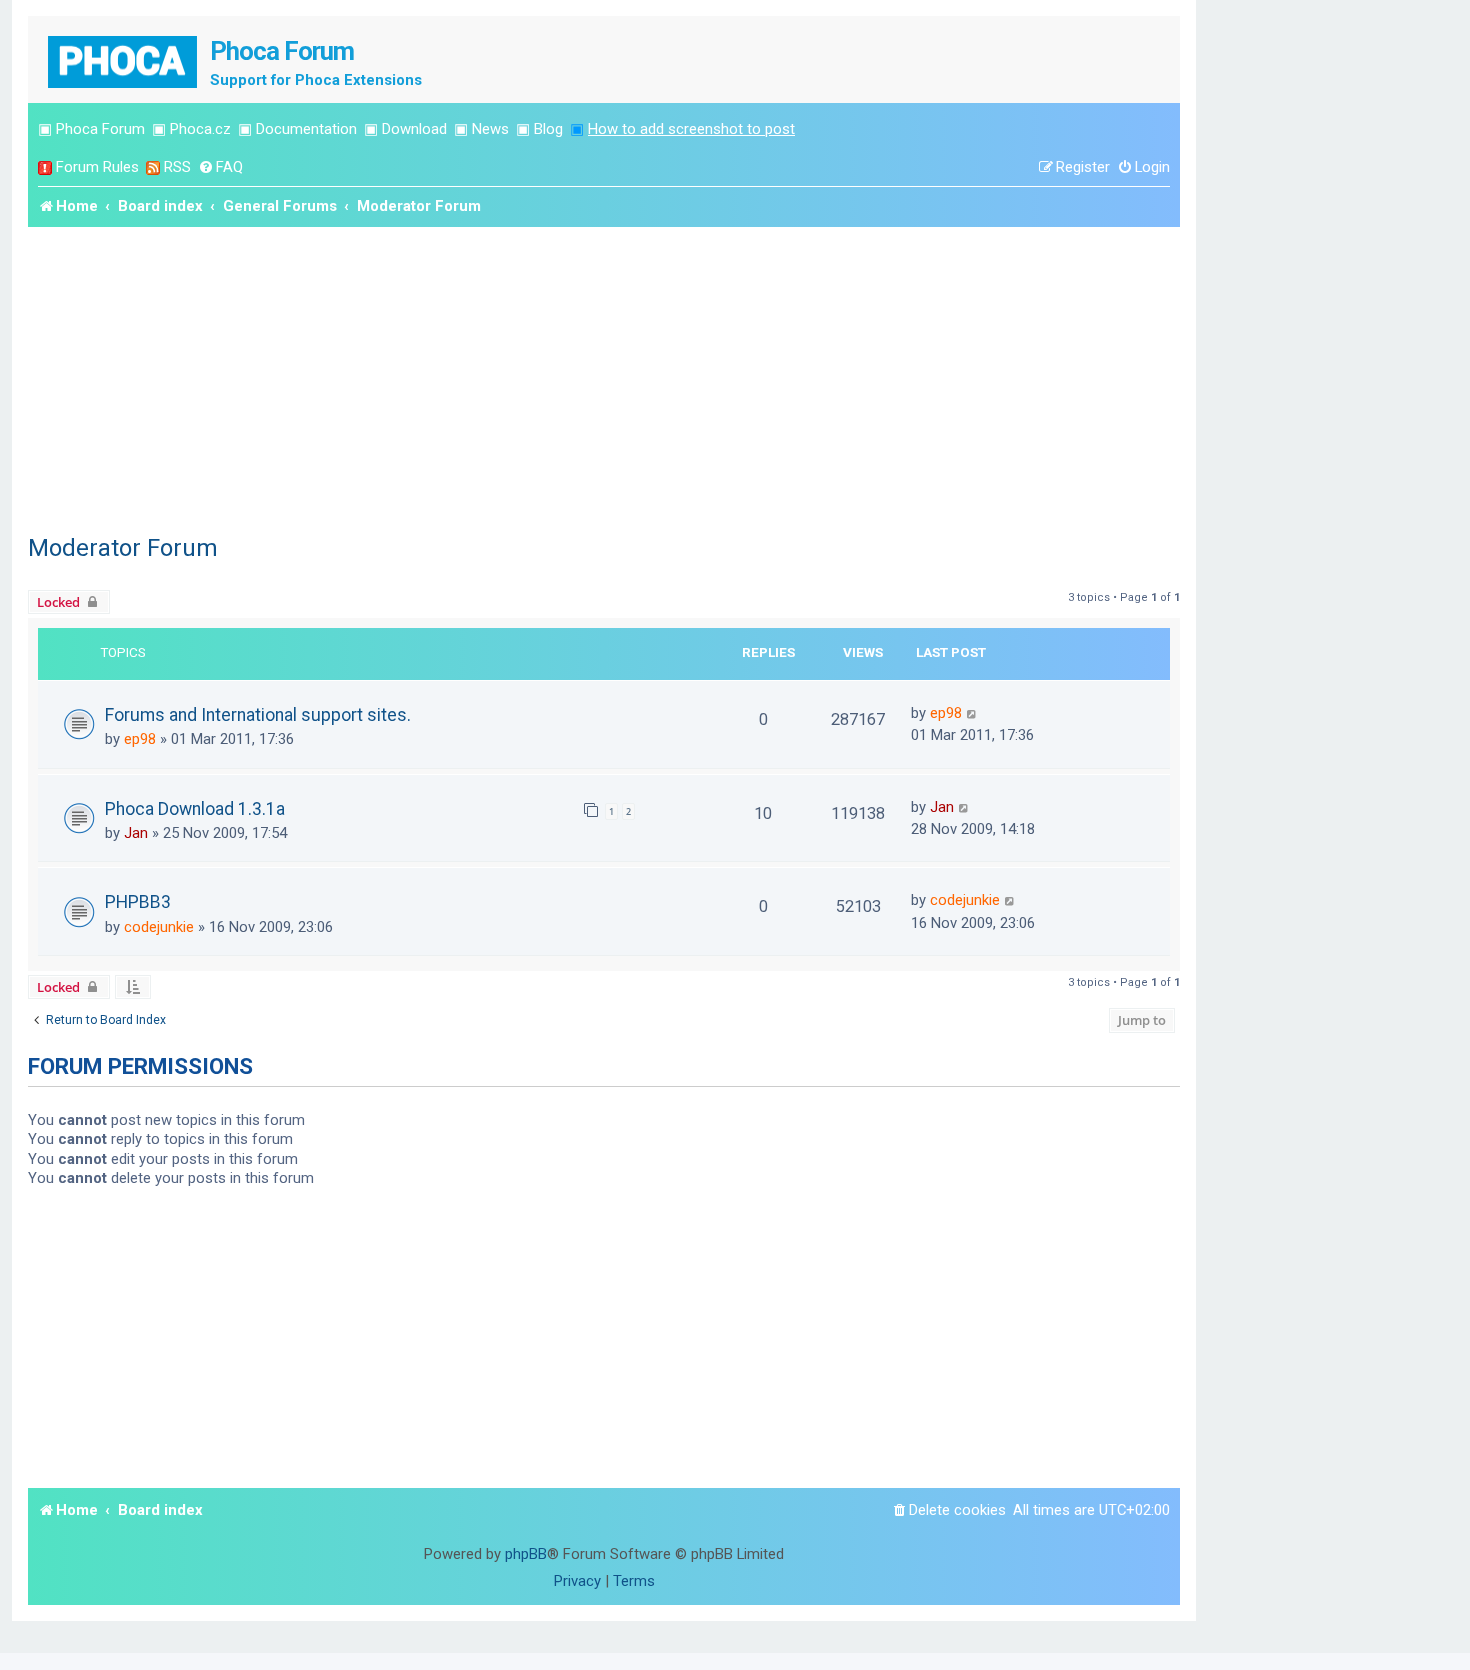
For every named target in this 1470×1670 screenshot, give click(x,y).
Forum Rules (97, 167)
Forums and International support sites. (258, 715)
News (490, 129)
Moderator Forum (123, 548)
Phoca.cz (200, 129)
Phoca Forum (100, 129)
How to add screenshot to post (691, 129)
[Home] (124, 59)
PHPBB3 (138, 902)
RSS (177, 167)
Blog (548, 129)
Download (414, 129)
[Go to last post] (972, 713)
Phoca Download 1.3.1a (195, 809)
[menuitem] (220, 167)
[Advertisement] (604, 377)
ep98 (140, 739)
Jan (136, 833)
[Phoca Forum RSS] (153, 167)
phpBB (526, 1554)
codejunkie (159, 927)
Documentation (306, 129)
